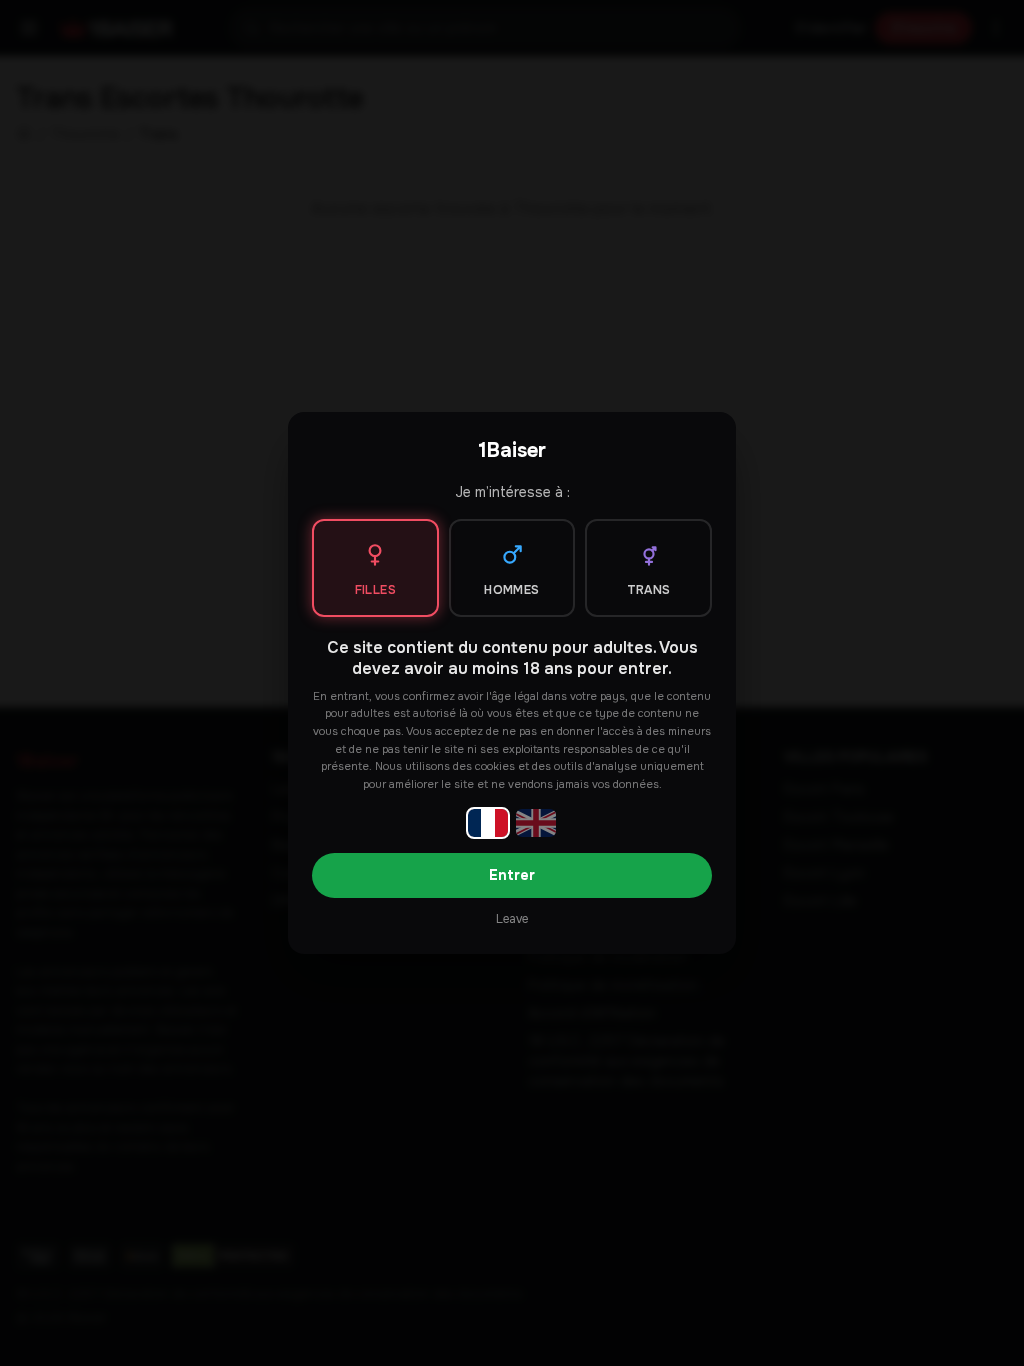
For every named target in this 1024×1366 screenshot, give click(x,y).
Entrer (512, 875)
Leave (512, 919)
